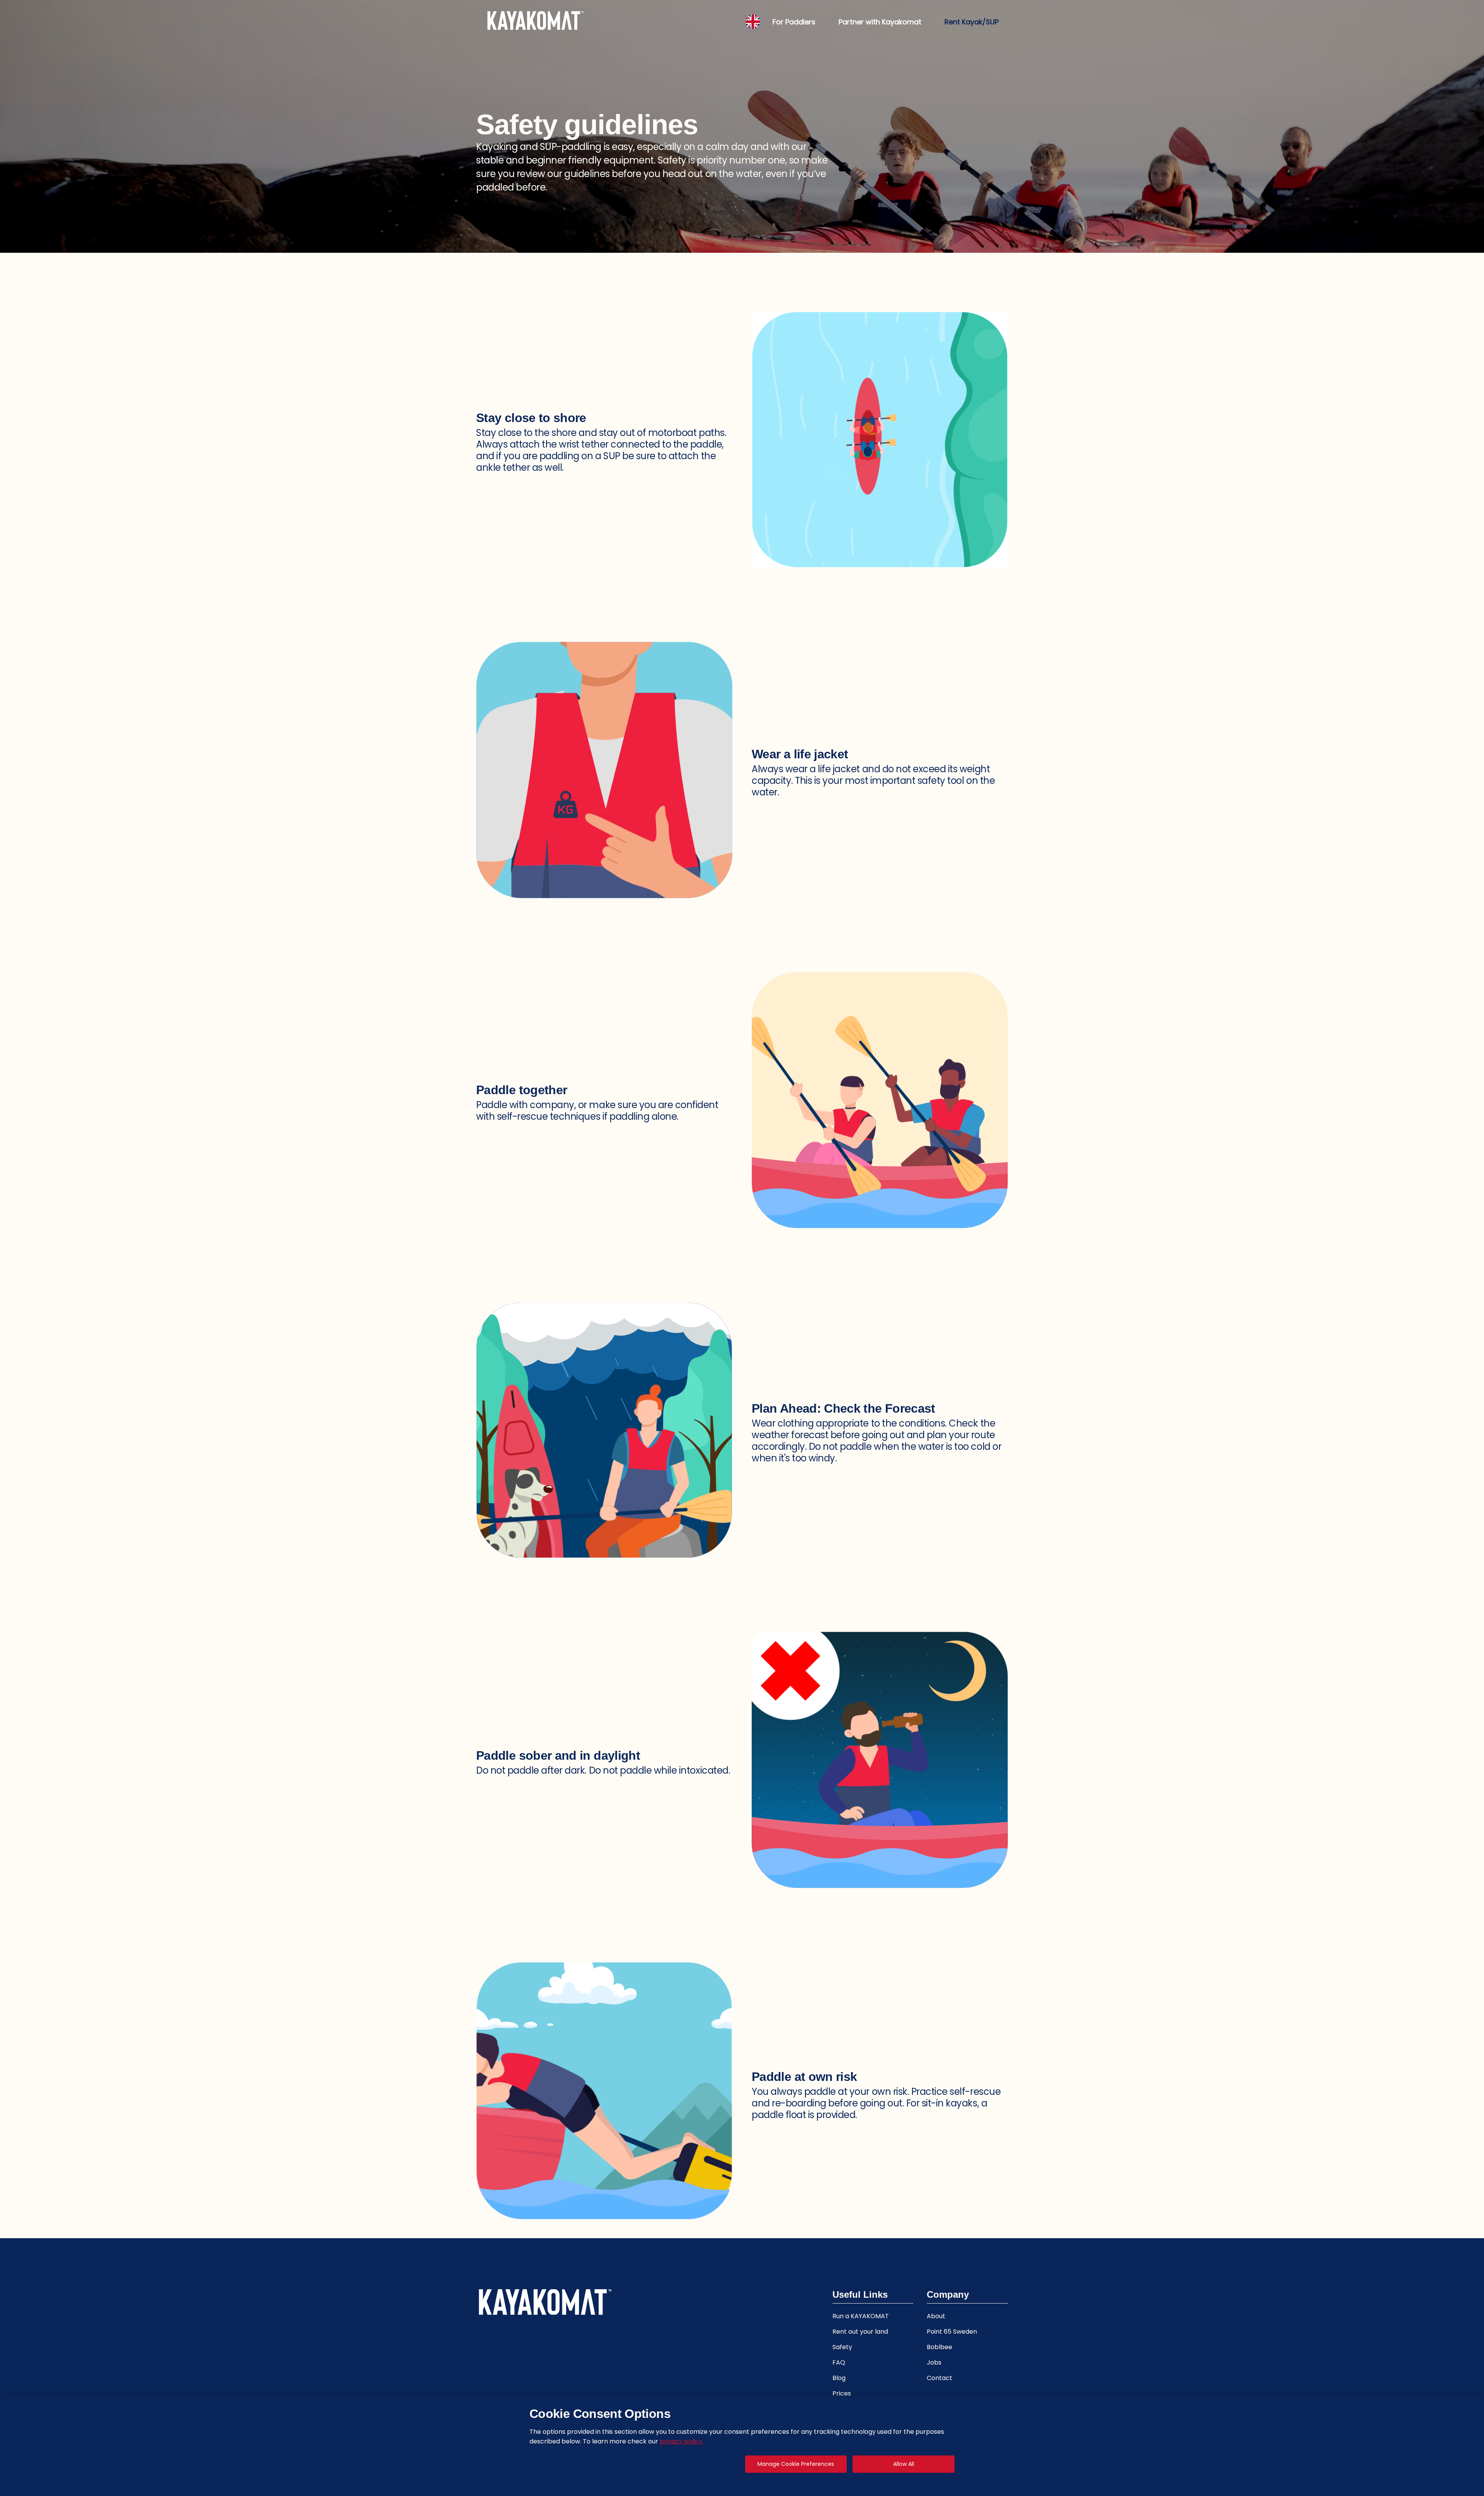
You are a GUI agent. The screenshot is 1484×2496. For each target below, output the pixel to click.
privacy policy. (682, 2441)
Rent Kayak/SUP (972, 22)
